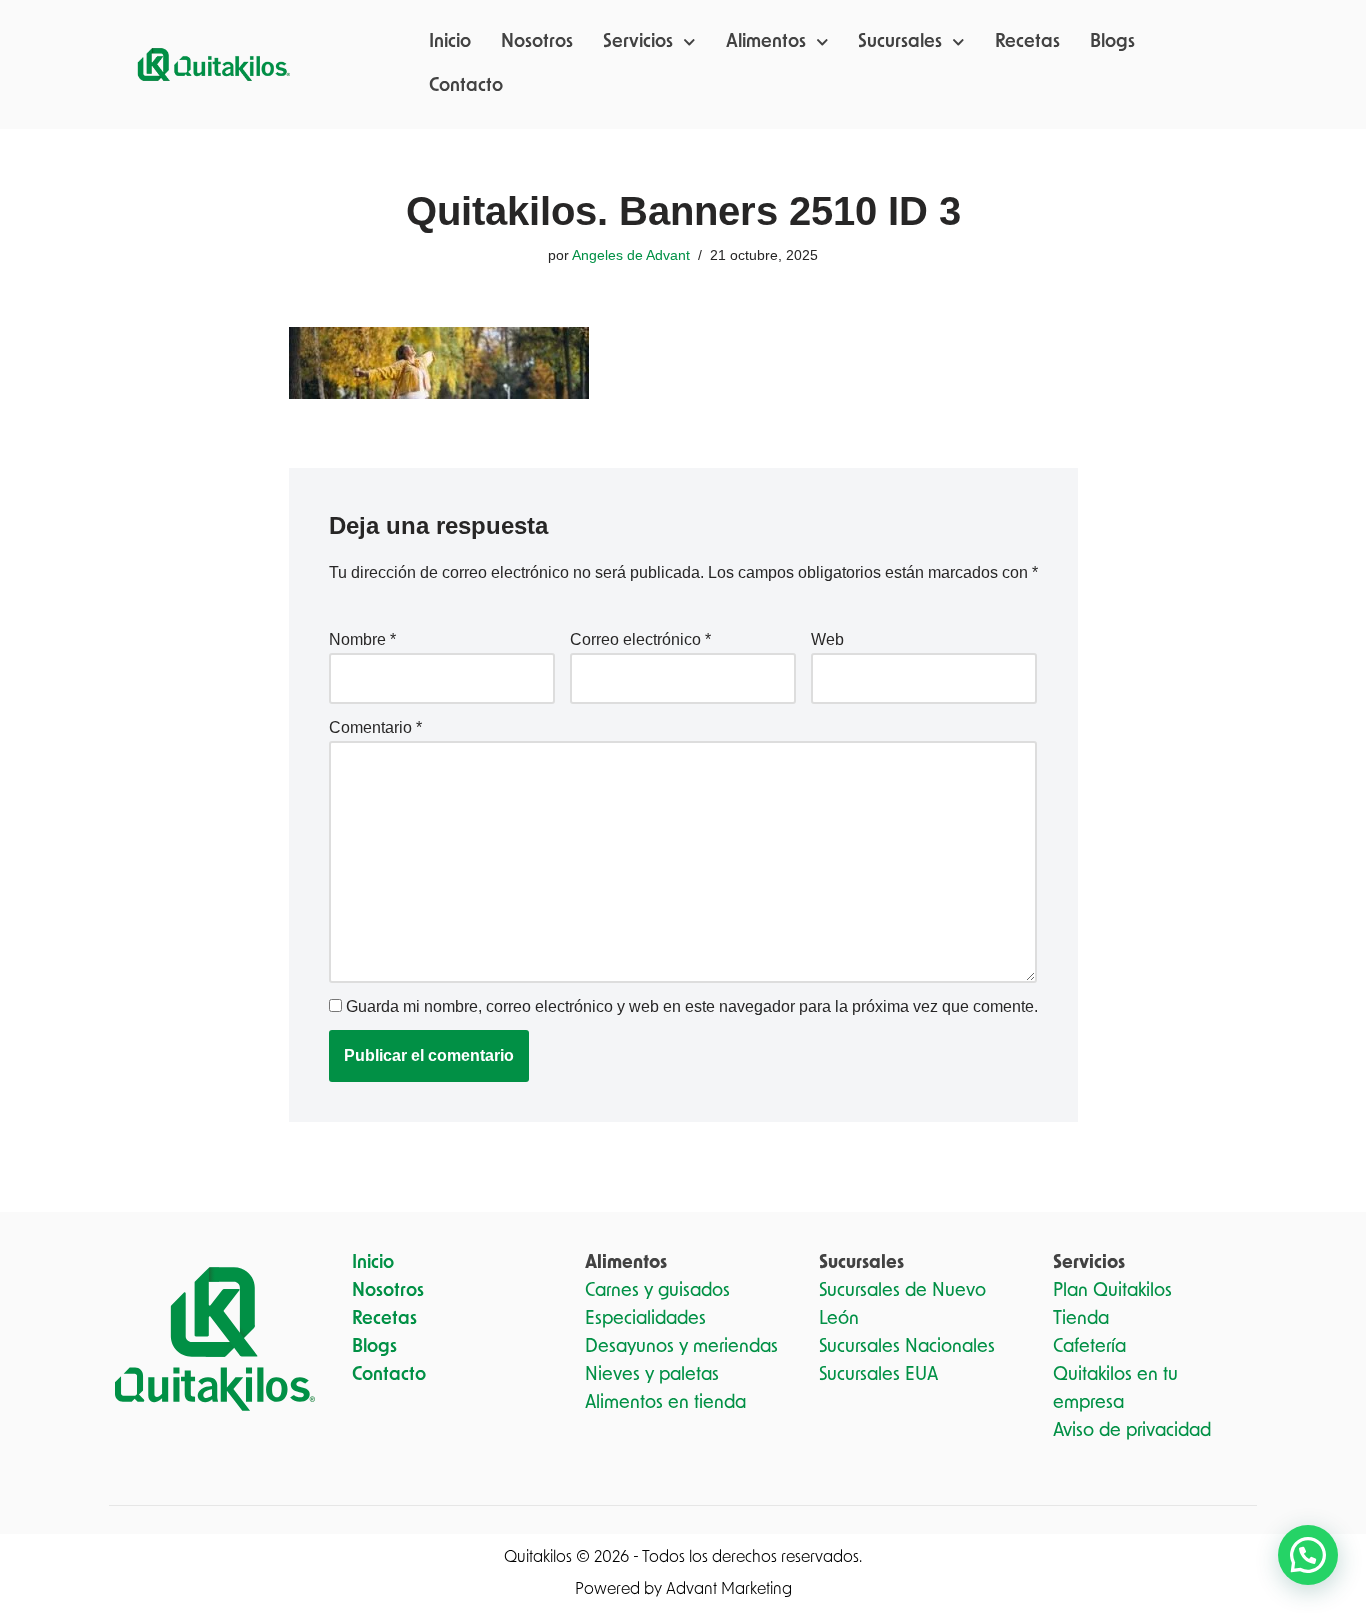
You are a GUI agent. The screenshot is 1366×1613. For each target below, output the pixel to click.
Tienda (1081, 1319)
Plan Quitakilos (1112, 1291)
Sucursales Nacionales (907, 1347)
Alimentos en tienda (665, 1403)
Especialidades (645, 1319)
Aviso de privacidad (1132, 1431)
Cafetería (1089, 1347)
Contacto (466, 86)
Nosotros (537, 42)
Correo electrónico (640, 639)
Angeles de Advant (631, 255)
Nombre (362, 639)
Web (827, 639)
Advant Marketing (729, 1589)
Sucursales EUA (878, 1375)
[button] (1308, 1555)
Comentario (375, 727)
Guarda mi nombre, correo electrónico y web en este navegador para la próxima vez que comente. (692, 1006)
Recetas (1027, 42)
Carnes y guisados (657, 1291)
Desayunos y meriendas (681, 1347)
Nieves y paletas (652, 1375)
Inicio (450, 42)
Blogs (1112, 42)
